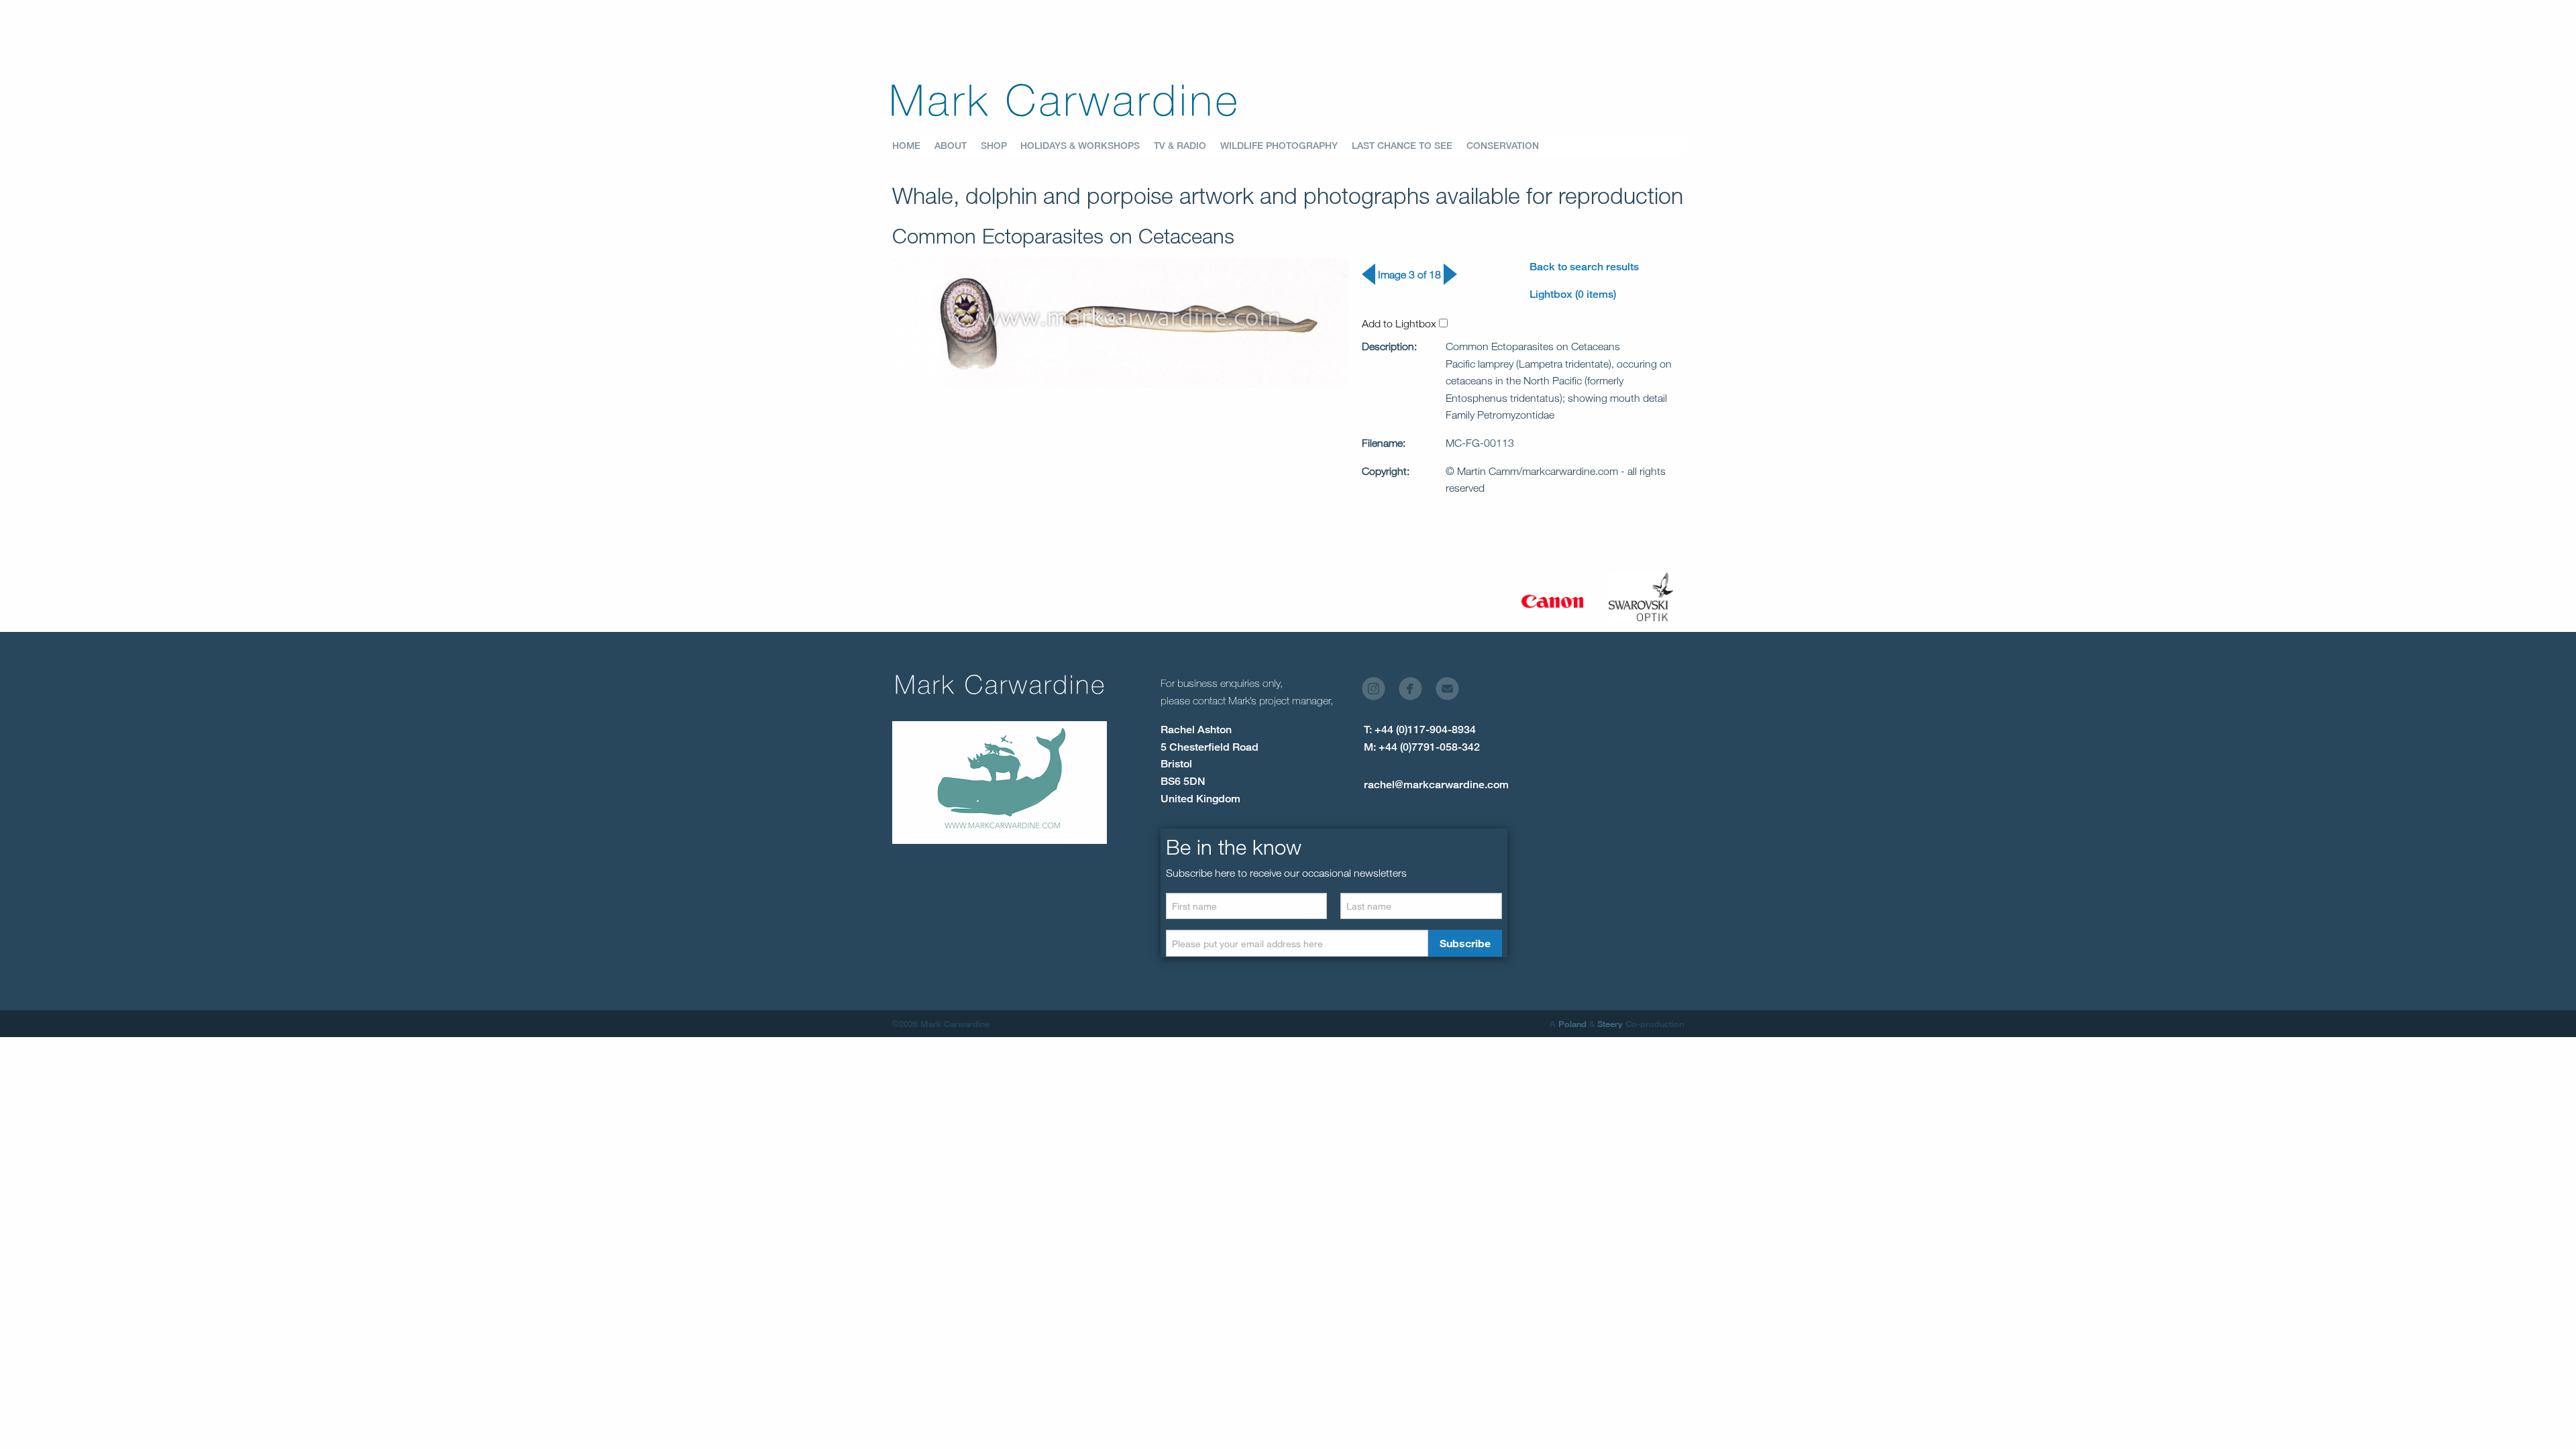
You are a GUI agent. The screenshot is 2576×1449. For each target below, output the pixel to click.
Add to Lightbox (1400, 323)
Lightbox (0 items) (1573, 294)
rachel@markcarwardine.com (1436, 785)
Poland (1572, 1024)
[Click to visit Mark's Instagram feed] (1379, 692)
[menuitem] (913, 146)
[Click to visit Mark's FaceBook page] (1416, 692)
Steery (1610, 1024)
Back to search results (1584, 267)
